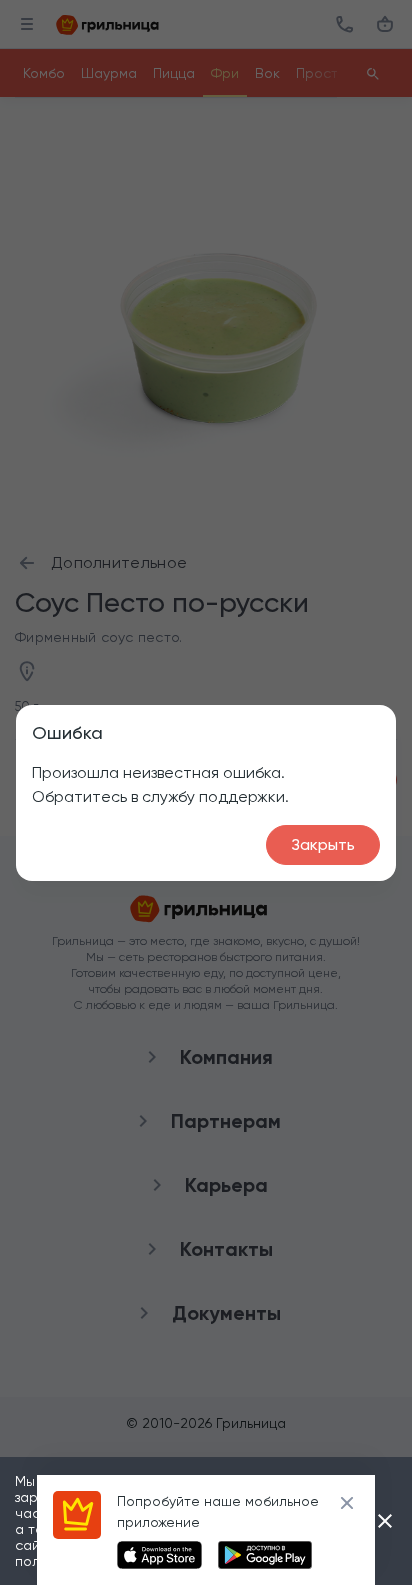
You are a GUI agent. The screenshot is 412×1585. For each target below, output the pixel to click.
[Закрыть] (385, 1521)
